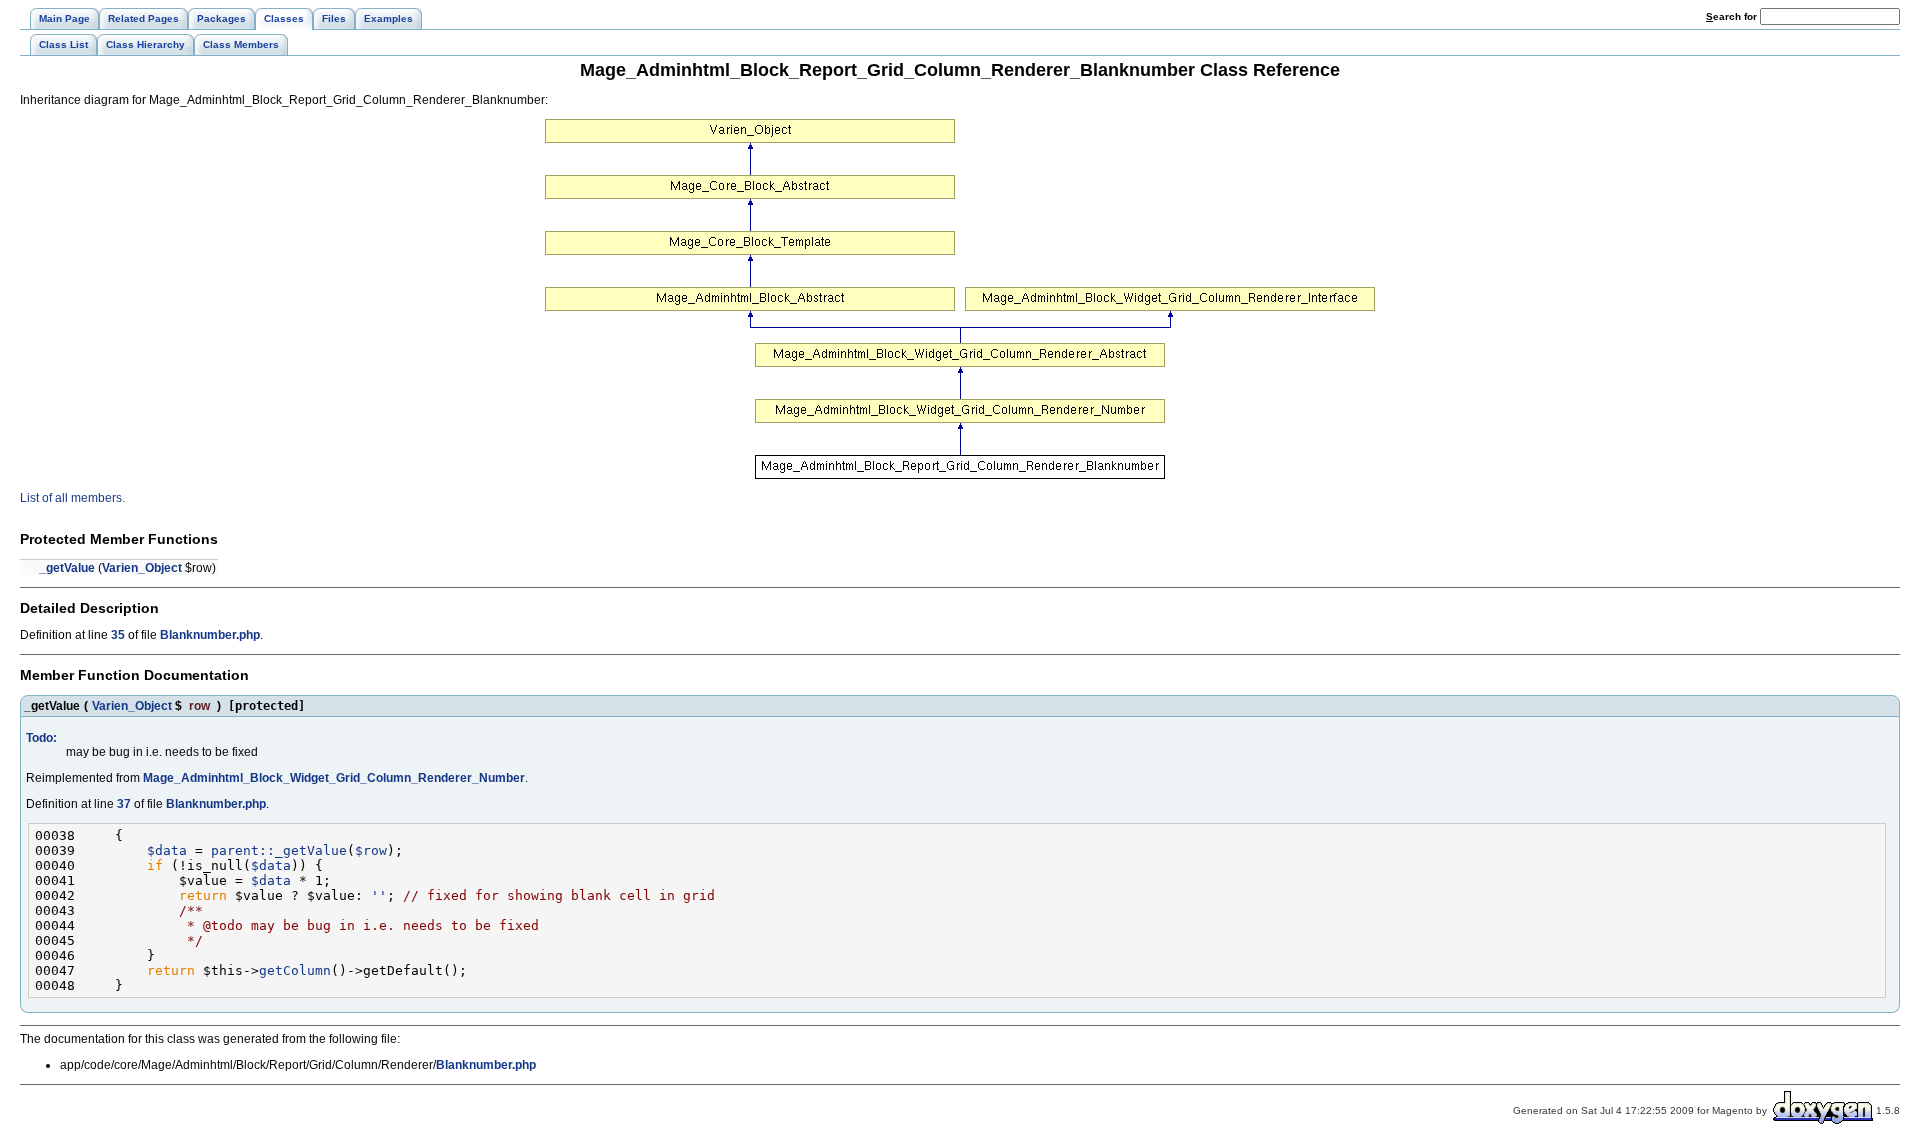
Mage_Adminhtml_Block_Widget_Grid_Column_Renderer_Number (334, 778)
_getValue (67, 568)
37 (124, 804)
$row (371, 850)
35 (118, 635)
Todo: (41, 738)
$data (167, 850)
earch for (1733, 16)
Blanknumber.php (210, 635)
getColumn (295, 970)
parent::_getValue (279, 850)
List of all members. (72, 498)
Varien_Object (142, 568)
